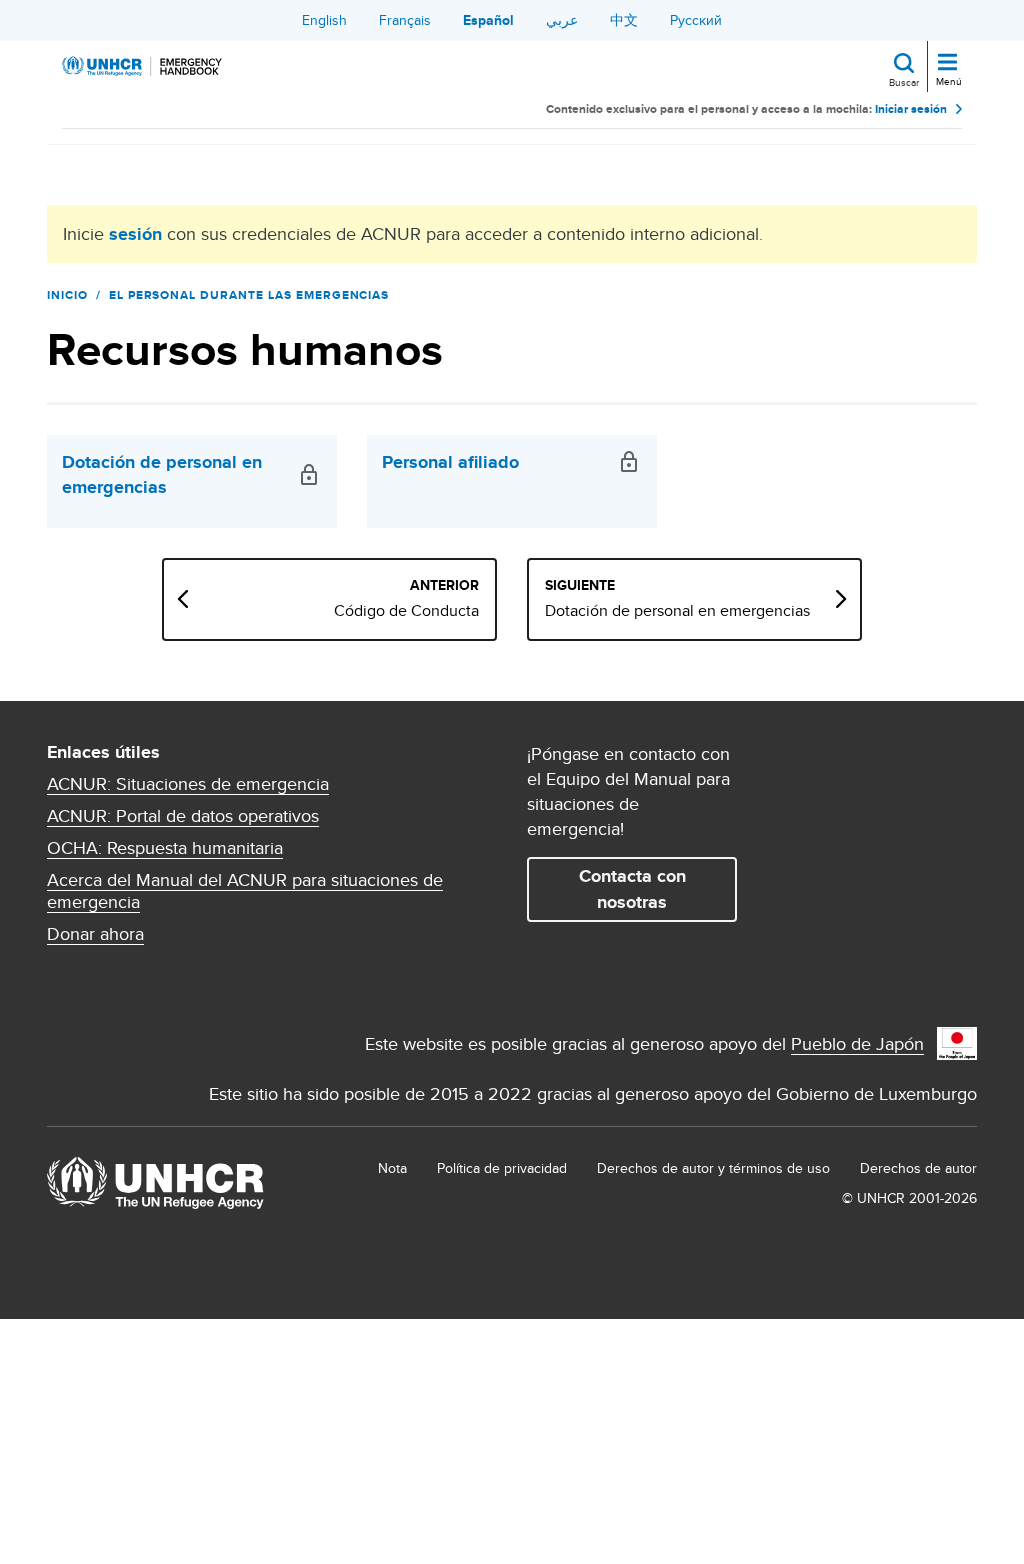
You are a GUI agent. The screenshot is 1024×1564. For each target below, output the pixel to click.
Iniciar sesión (911, 109)
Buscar (904, 82)
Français (405, 20)
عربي (562, 20)
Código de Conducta (406, 611)
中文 (624, 20)
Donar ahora (95, 934)
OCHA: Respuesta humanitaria (165, 848)
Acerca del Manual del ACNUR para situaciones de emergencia (245, 891)
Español (488, 20)
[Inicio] (142, 66)
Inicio (67, 295)
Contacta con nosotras (632, 888)
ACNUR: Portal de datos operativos (183, 816)
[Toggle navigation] (947, 64)
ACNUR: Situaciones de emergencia (188, 784)
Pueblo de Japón (857, 1043)
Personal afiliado (450, 462)
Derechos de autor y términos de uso (713, 1168)
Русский (696, 20)
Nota (392, 1168)
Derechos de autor (918, 1168)
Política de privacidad (502, 1168)
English (324, 20)
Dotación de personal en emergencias (162, 475)
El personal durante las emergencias (249, 295)
